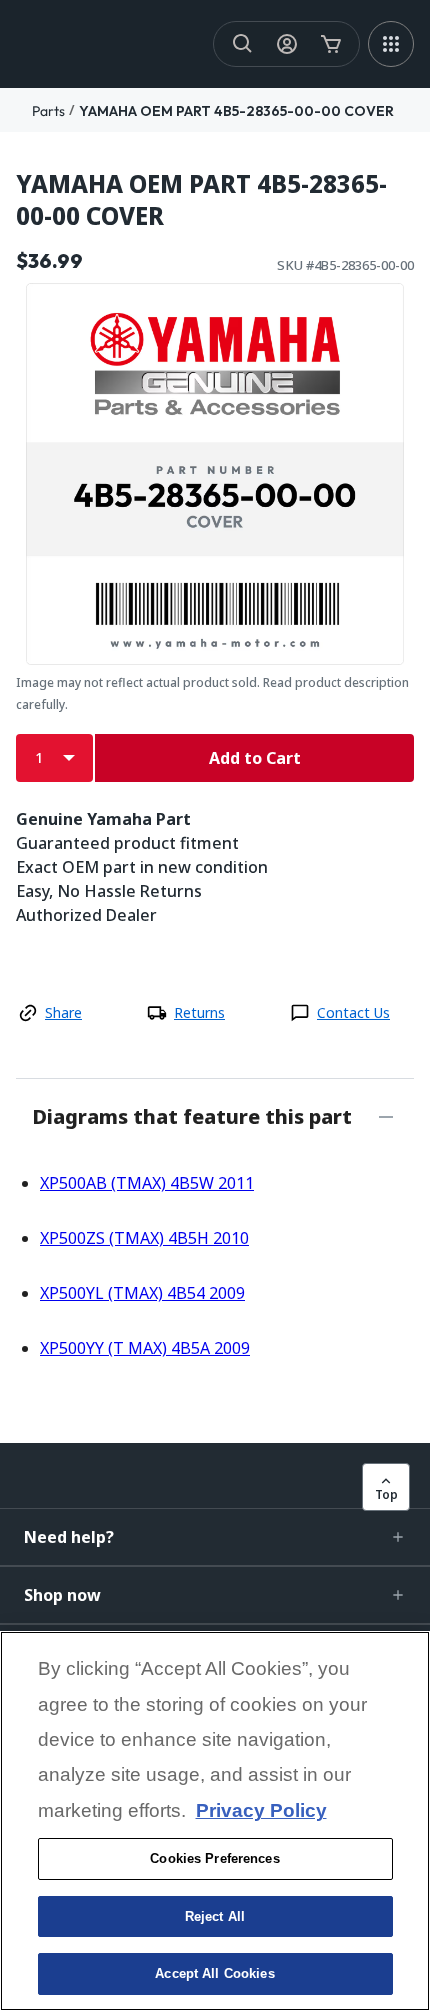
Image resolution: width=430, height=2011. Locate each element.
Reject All (215, 1916)
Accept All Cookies (214, 1973)
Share (63, 1012)
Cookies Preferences (214, 1858)
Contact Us (353, 1012)
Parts (48, 111)
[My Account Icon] (287, 44)
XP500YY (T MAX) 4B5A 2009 (145, 1348)
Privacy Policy (261, 1810)
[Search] (243, 44)
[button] (215, 1537)
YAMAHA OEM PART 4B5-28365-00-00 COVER (236, 111)
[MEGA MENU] (391, 44)
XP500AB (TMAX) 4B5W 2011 (147, 1183)
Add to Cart (255, 758)
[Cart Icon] (331, 44)
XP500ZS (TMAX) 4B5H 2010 (144, 1238)
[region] (215, 1821)
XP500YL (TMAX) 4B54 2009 (142, 1293)
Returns (199, 1012)
